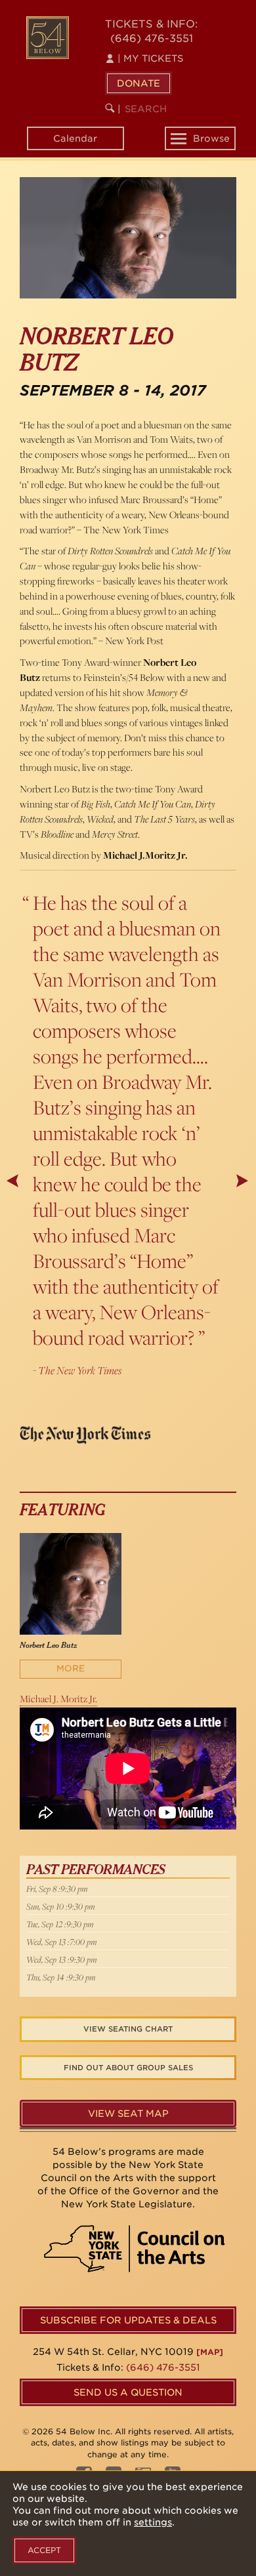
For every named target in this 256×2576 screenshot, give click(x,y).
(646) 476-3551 (152, 38)
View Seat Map (128, 2114)
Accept (44, 2550)
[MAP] (210, 2352)
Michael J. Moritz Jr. (58, 1699)
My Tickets (150, 58)
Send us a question (128, 2392)
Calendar (75, 138)
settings (153, 2522)
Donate (139, 83)
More (71, 1668)
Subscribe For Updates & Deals (128, 2320)
